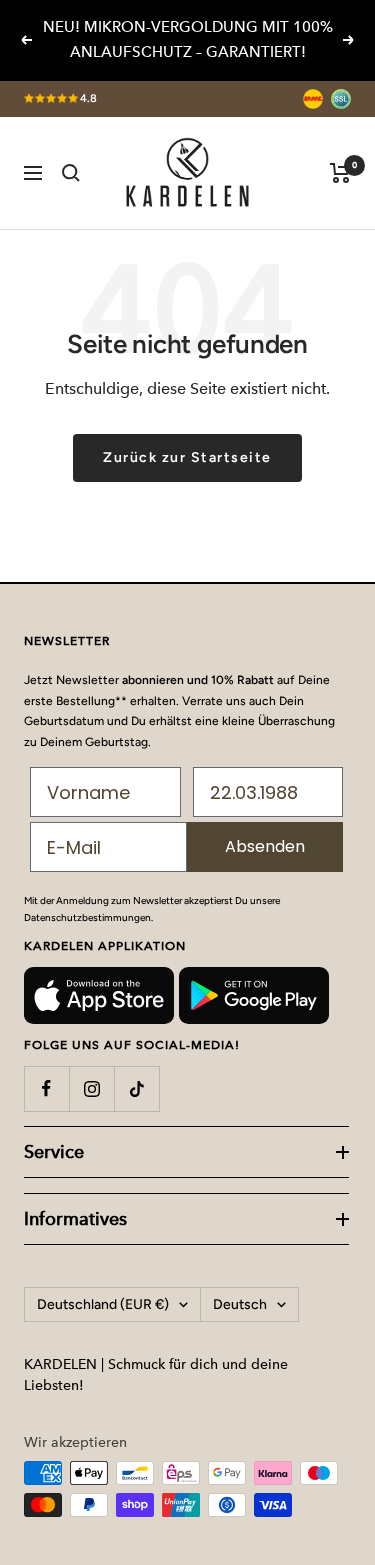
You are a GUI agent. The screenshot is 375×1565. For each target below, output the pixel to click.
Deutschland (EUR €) (103, 1304)
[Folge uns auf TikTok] (136, 1088)
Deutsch (240, 1304)
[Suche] (71, 173)
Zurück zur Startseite (187, 457)
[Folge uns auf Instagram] (91, 1088)
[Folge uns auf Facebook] (46, 1088)
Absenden (265, 846)
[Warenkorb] (340, 173)
